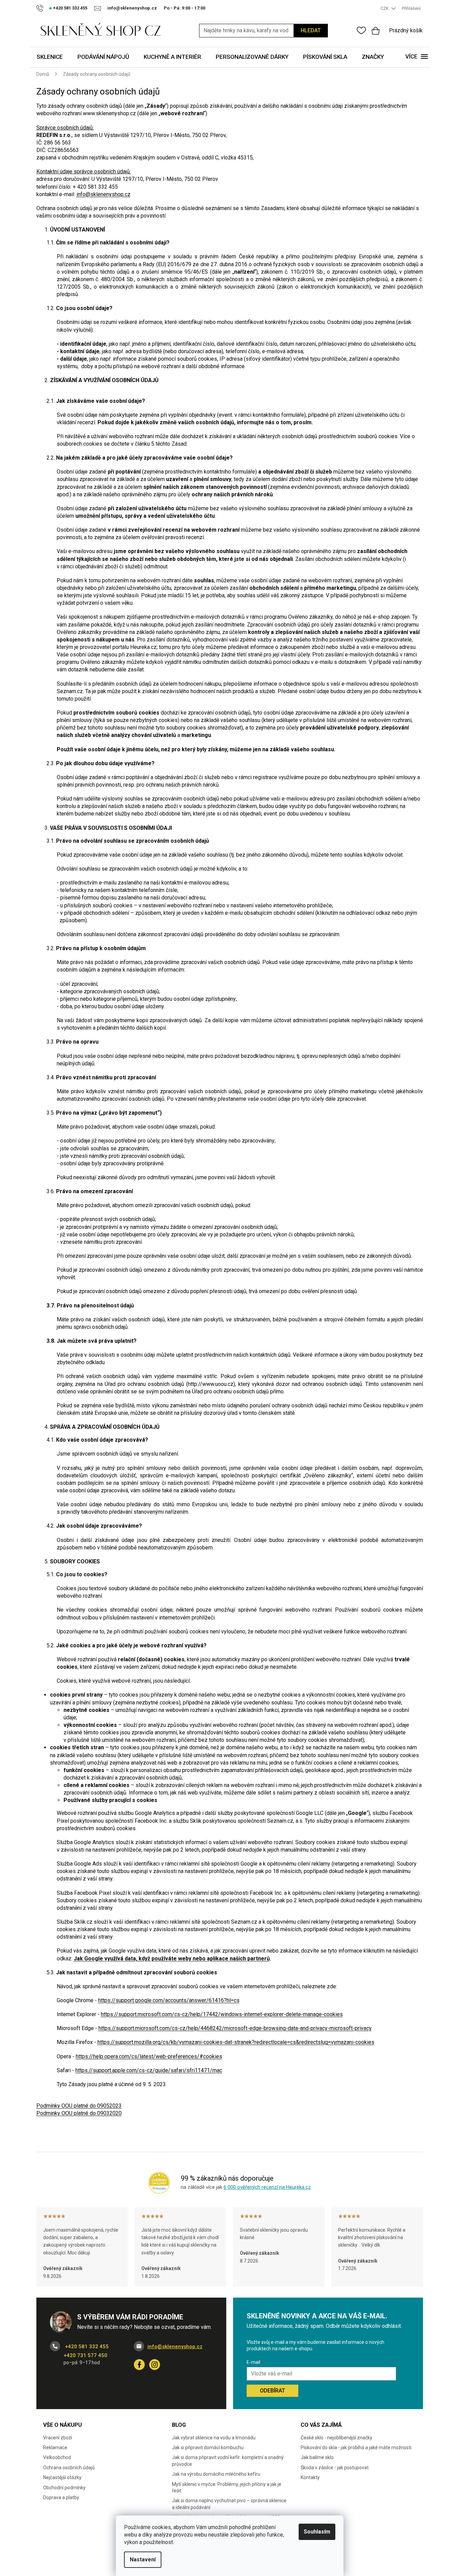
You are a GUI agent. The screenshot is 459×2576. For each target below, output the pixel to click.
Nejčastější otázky (62, 2477)
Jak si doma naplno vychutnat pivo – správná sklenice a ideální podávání (229, 2504)
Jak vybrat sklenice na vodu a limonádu (214, 2438)
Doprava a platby (61, 2497)
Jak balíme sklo (317, 2457)
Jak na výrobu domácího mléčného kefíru (216, 2474)
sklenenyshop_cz (155, 2365)
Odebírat (272, 2391)
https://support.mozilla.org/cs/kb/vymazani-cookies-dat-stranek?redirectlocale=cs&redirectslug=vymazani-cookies (236, 2042)
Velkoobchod (57, 2457)
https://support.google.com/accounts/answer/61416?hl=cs (169, 2000)
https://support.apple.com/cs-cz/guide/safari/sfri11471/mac (149, 2070)
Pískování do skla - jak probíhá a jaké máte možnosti (356, 2448)
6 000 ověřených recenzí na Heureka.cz (267, 2187)
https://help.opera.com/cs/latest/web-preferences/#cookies (149, 2056)
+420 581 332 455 (86, 2347)
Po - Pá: (184, 8)
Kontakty (310, 2477)
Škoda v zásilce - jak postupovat (335, 2468)
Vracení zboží (58, 2438)
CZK (385, 8)
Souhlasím (317, 2532)
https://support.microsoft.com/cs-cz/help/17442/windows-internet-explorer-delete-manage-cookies (222, 2014)
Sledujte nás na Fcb (139, 2365)
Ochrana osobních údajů (69, 2468)
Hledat (311, 30)
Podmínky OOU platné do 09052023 (79, 2106)
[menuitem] (50, 57)
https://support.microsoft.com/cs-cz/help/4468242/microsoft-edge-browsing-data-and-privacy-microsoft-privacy (235, 2028)
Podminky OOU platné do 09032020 (79, 2113)
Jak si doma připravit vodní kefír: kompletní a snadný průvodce (228, 2461)
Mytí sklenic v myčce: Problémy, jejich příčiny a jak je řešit (227, 2487)
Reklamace (55, 2448)
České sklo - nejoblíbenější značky (337, 2438)
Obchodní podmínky (64, 2488)
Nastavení (143, 2560)
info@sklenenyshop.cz (103, 194)
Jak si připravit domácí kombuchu (208, 2448)
